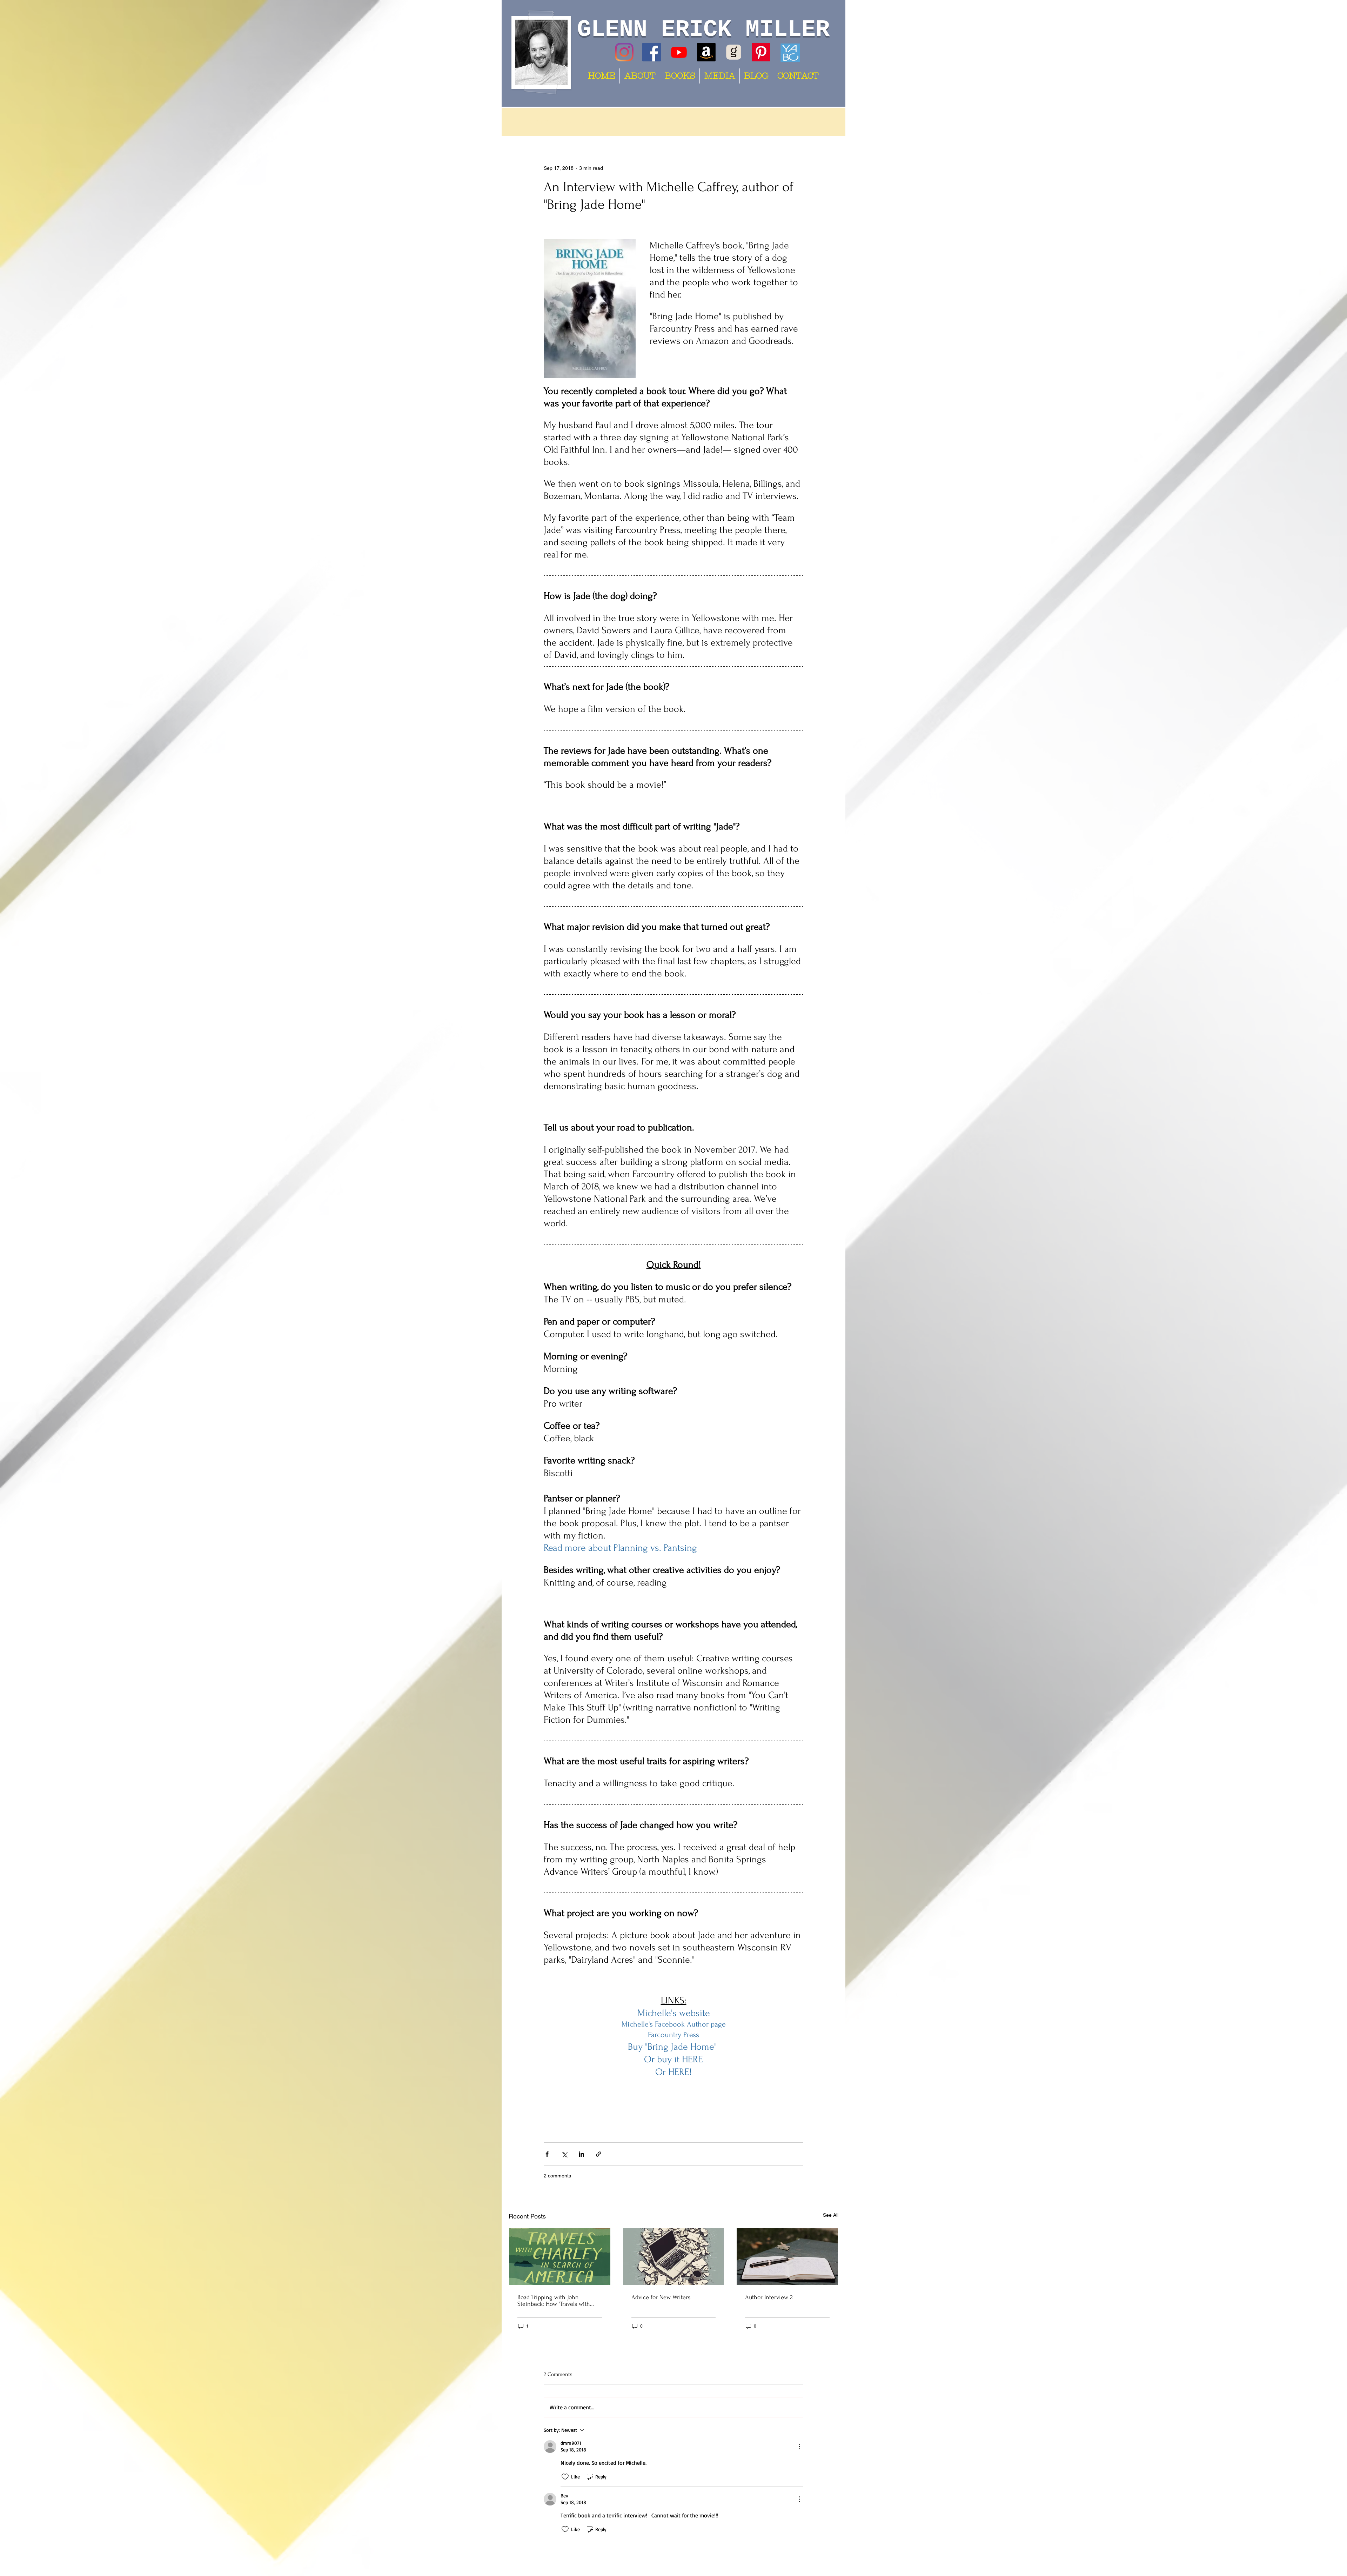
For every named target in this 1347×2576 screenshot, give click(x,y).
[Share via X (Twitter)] (564, 2154)
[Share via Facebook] (547, 2154)
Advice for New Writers (661, 2297)
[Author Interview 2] (787, 2257)
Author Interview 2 (769, 2297)
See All (831, 2215)
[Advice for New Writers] (674, 2257)
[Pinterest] (761, 52)
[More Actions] (799, 2447)
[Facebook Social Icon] (652, 52)
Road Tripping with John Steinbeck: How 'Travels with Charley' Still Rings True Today (556, 2301)
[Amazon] (706, 52)
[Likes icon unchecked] (565, 2477)
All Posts (529, 122)
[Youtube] (679, 52)
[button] (829, 122)
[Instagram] (624, 52)
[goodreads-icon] (734, 52)
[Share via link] (599, 2154)
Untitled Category (604, 122)
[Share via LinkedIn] (581, 2154)
